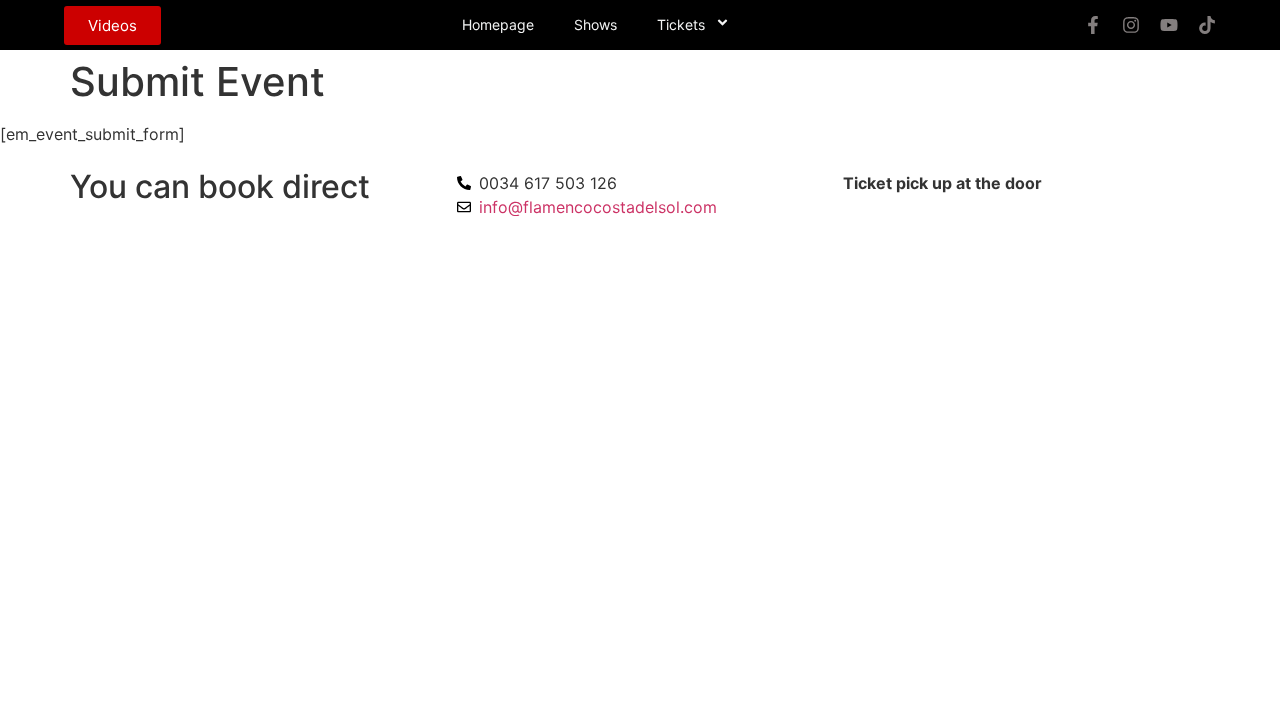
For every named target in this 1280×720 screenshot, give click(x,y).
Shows (595, 24)
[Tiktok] (1207, 25)
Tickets (681, 24)
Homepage (498, 24)
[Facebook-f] (1093, 25)
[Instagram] (1131, 25)
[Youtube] (1169, 25)
